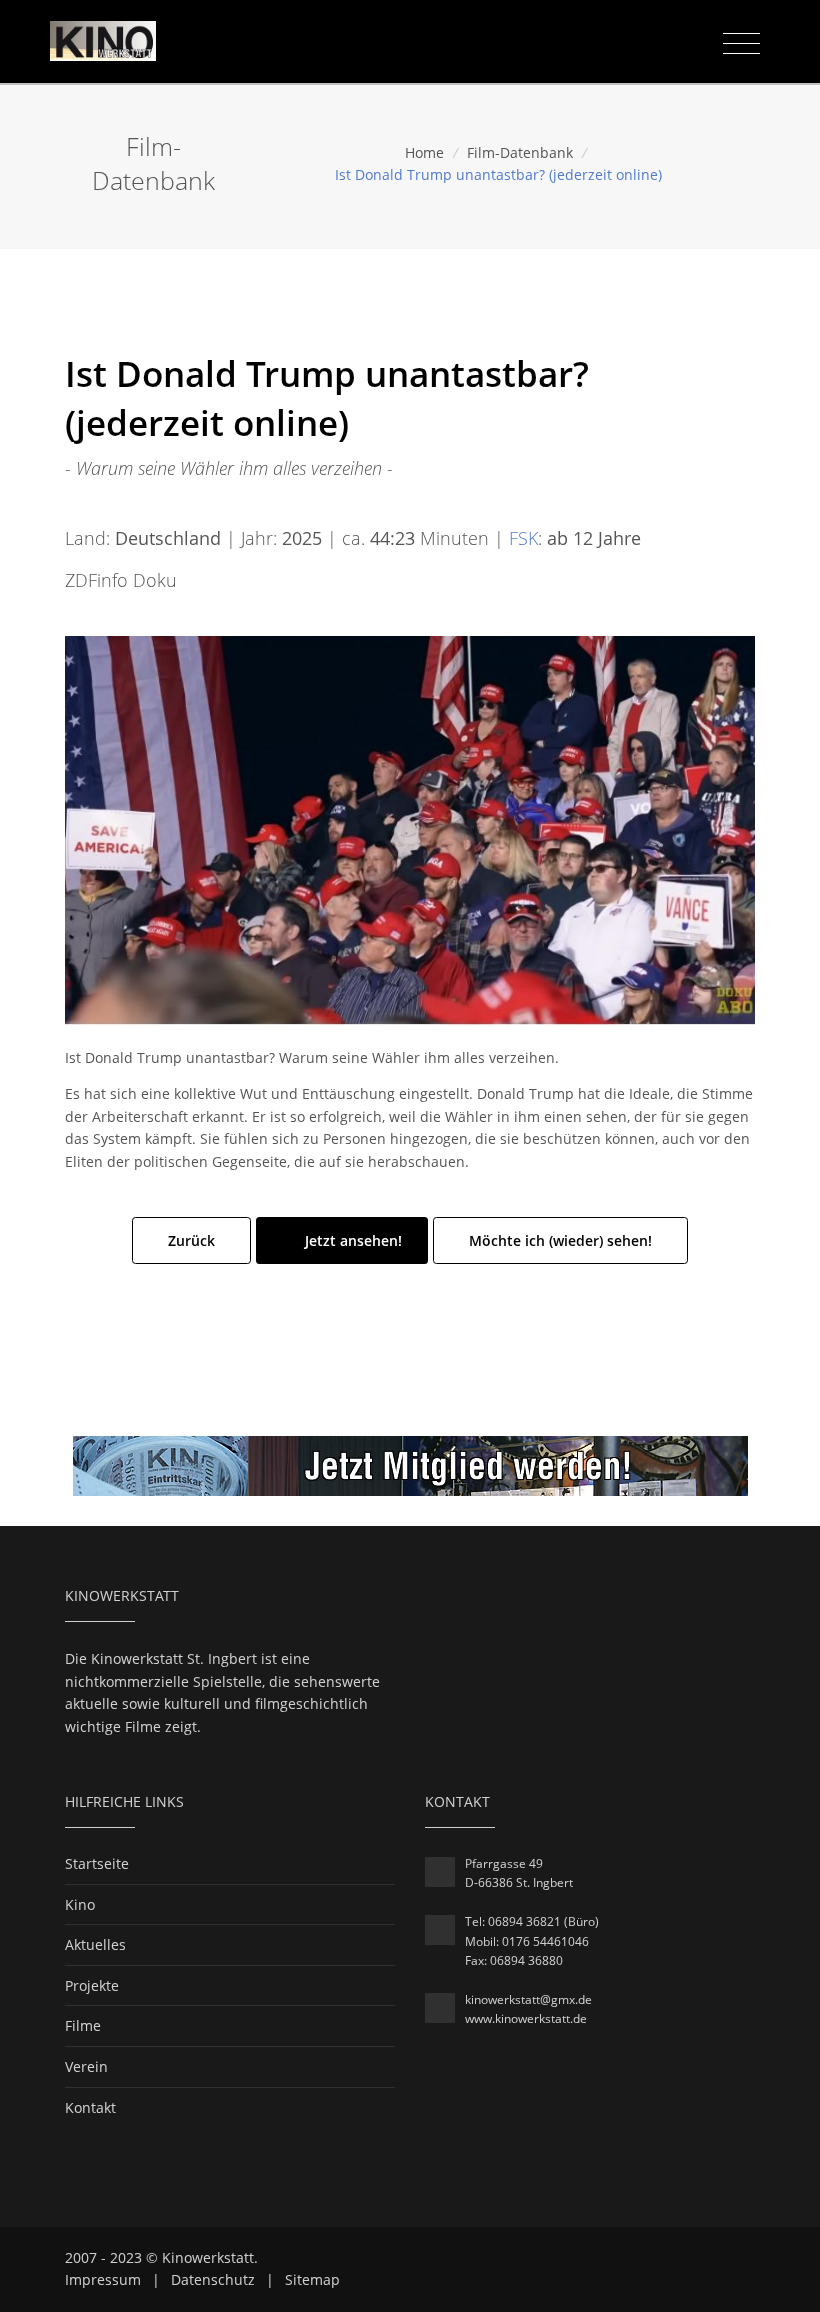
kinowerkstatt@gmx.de (528, 1999)
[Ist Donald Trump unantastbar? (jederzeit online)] (410, 828)
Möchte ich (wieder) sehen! (560, 1240)
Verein (86, 2066)
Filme (83, 2025)
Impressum (103, 2279)
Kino (80, 1904)
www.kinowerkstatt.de (526, 2018)
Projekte (92, 1985)
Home (424, 152)
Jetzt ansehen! (351, 1240)
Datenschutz (213, 2279)
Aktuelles (95, 1944)
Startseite (97, 1863)
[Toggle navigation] (741, 44)
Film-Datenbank (520, 152)
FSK (523, 538)
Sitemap (312, 2279)
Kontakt (90, 2107)
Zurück (191, 1240)
